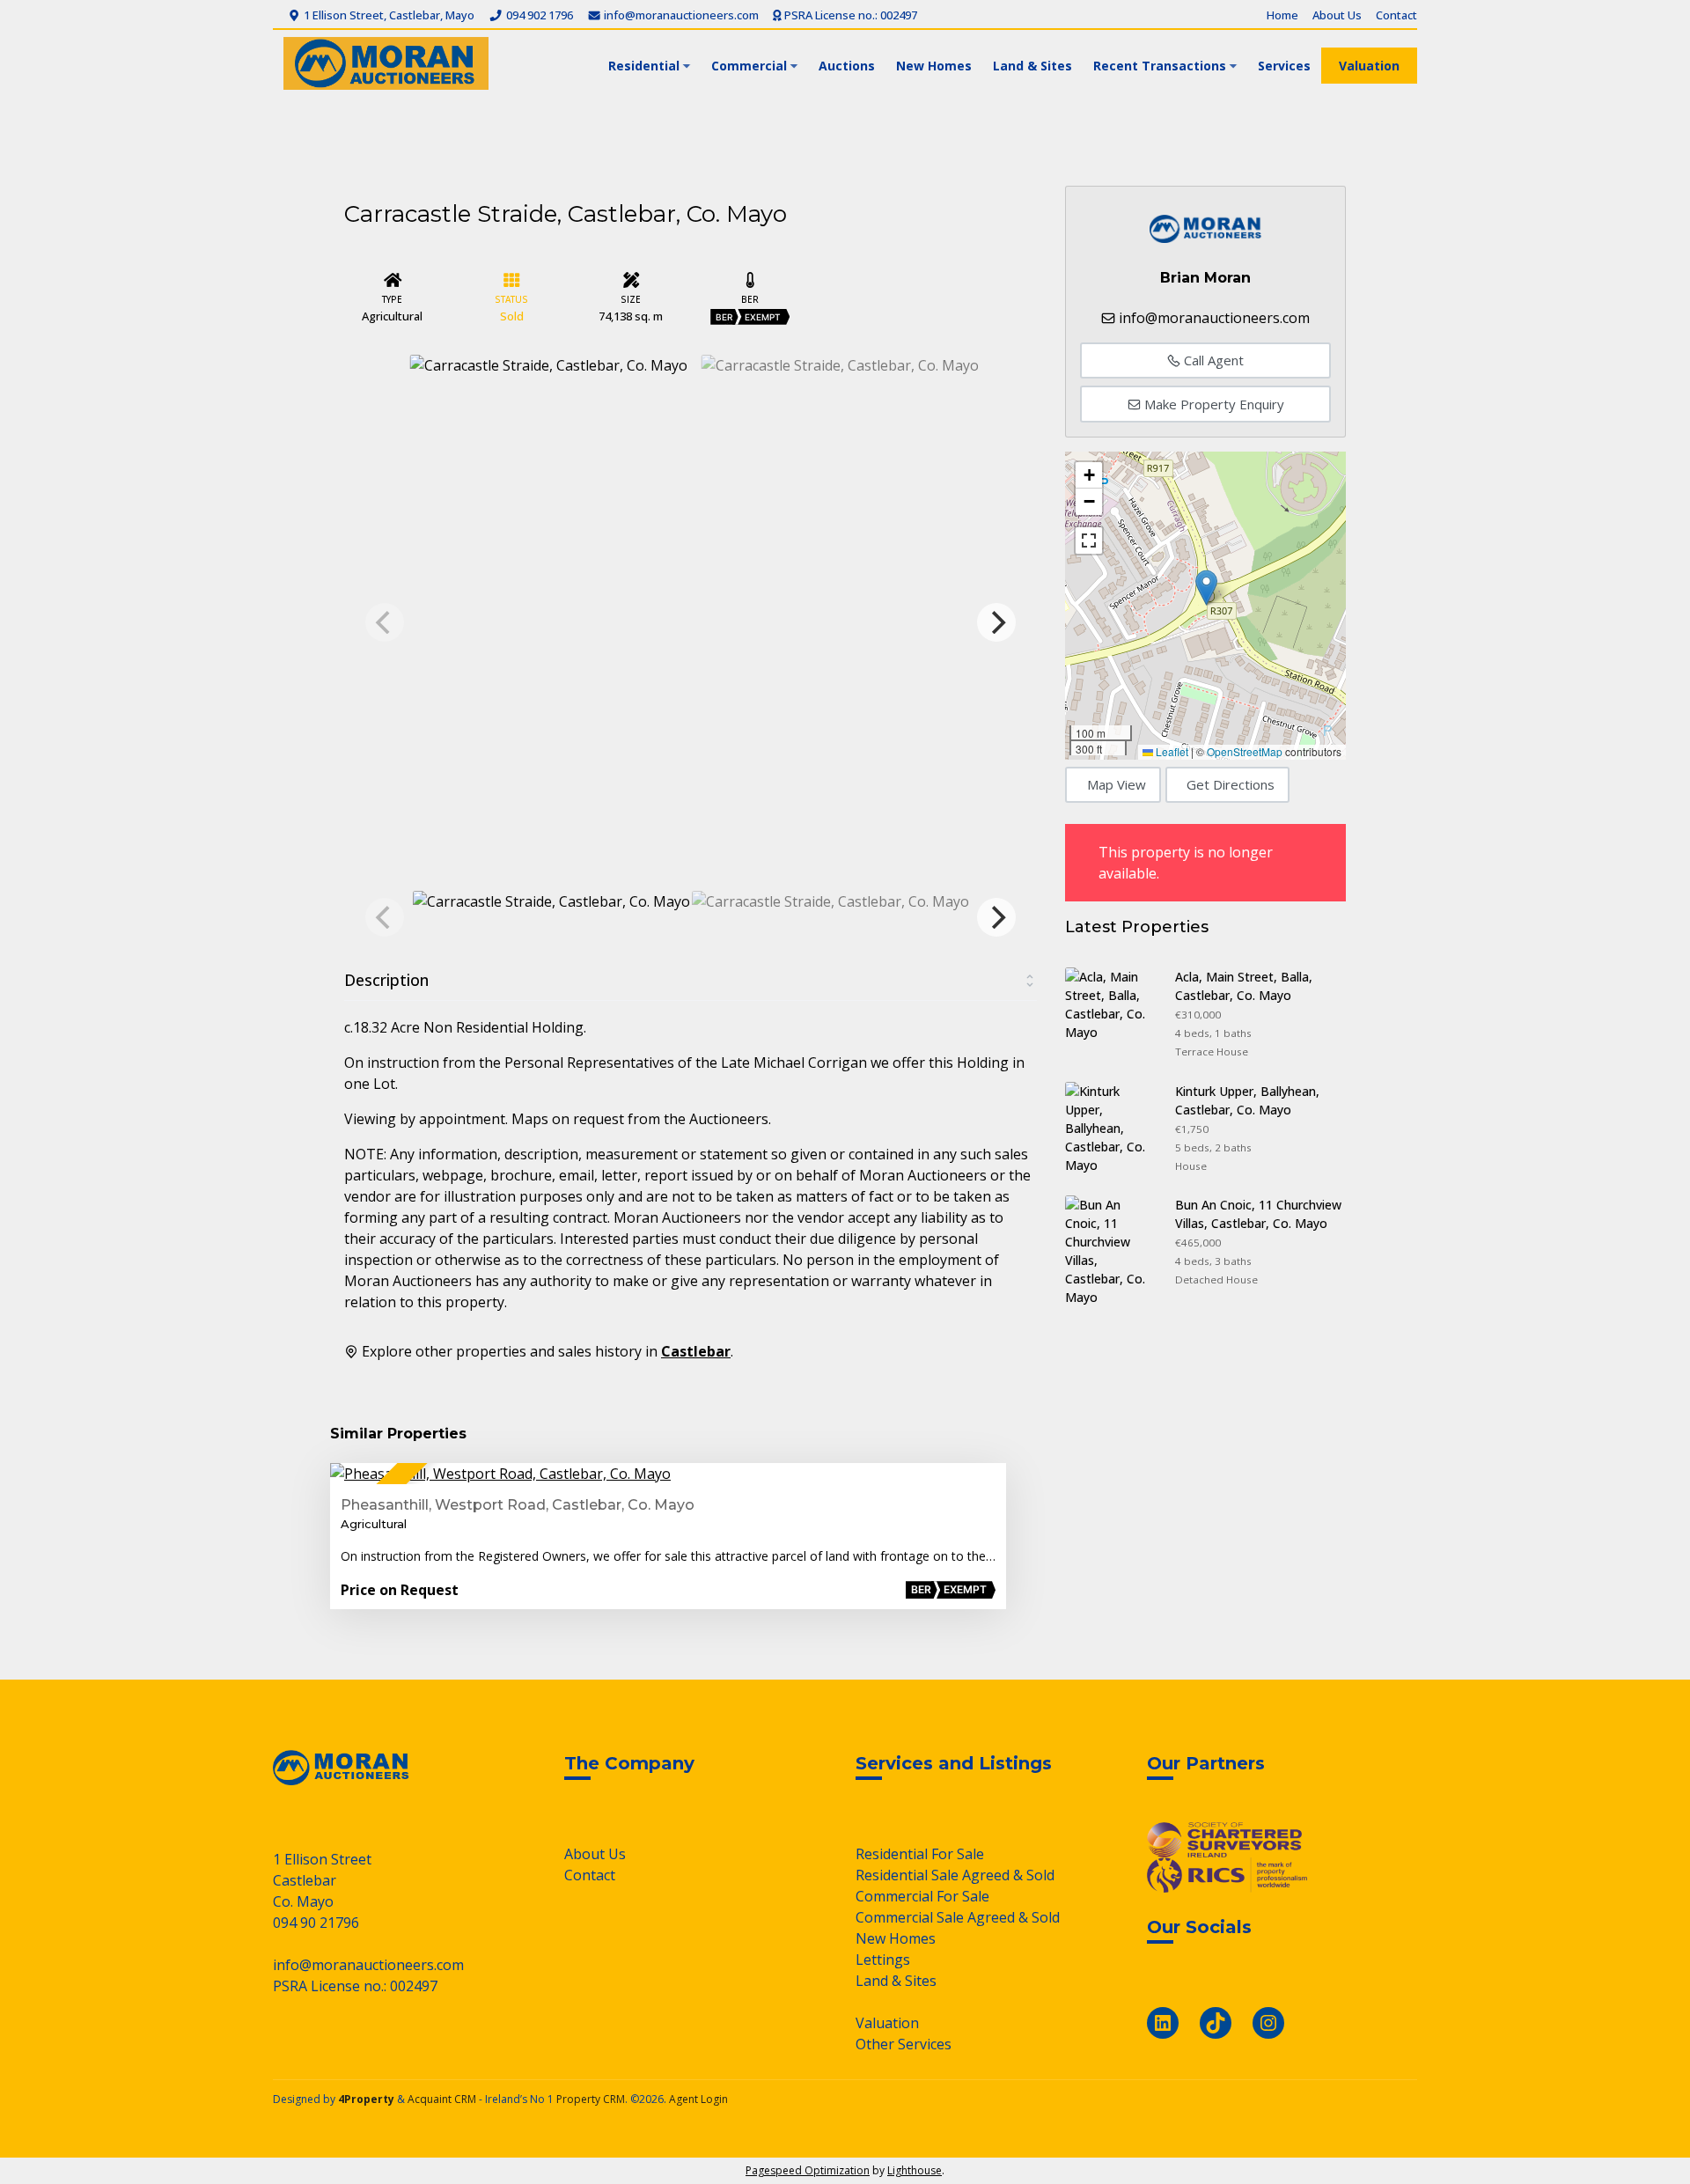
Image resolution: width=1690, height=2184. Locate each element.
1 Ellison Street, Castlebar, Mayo (388, 15)
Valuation (1369, 66)
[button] (1206, 588)
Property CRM (591, 2099)
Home (1282, 15)
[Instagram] (1268, 2023)
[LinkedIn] (1163, 2023)
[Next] (996, 622)
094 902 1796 (538, 15)
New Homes (934, 66)
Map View (1117, 784)
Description (386, 980)
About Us (1337, 15)
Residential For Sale (920, 1854)
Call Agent (1212, 360)
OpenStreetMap (1245, 751)
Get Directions (1231, 784)
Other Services (904, 2044)
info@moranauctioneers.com (680, 15)
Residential (644, 66)
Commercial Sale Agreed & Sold (958, 1917)
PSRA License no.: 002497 (849, 15)
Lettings (883, 1960)
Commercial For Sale (922, 1896)
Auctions (847, 66)
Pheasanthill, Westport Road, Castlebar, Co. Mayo (518, 1505)
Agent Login (698, 2099)
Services (1284, 66)
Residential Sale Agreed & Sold (955, 1875)
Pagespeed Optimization (808, 2170)
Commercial (749, 66)
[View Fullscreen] (1089, 540)
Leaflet (1171, 751)
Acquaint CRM (442, 2099)
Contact (1396, 15)
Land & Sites (1032, 66)
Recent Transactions (1160, 66)
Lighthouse (915, 2170)
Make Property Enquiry (1212, 404)
